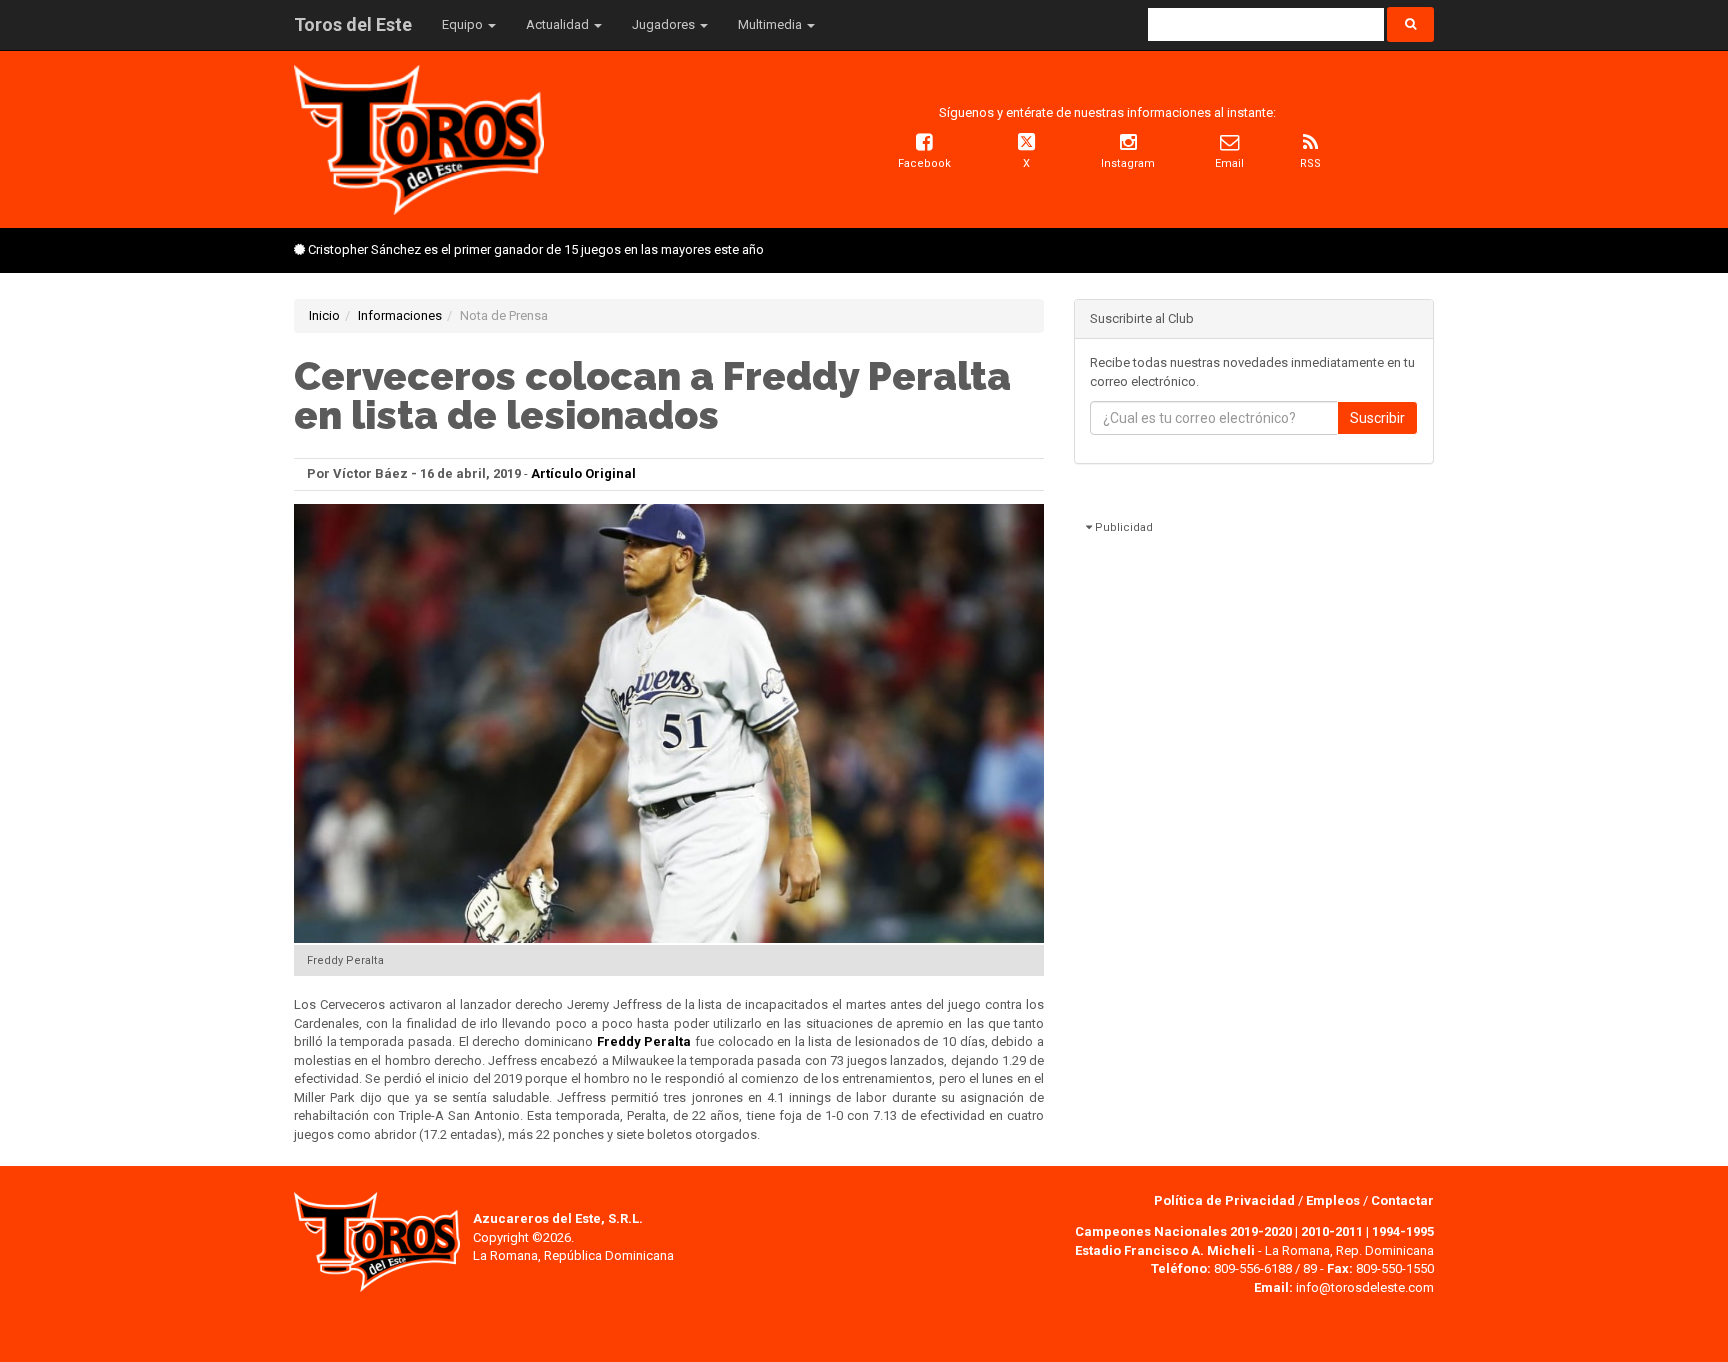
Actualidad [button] (559, 24)
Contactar (1402, 1200)
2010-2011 (1332, 1231)
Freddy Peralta (644, 1041)
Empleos (1333, 1200)
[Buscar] (1410, 24)
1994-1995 (1403, 1231)
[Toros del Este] (419, 138)
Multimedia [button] (771, 24)
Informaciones (400, 315)
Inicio (324, 315)
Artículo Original (583, 473)
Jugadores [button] (665, 24)
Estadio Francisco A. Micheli (1165, 1250)
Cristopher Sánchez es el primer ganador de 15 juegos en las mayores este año (536, 249)
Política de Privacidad (1226, 1200)
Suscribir (1377, 418)
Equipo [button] (464, 24)
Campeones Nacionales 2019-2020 (1183, 1231)
